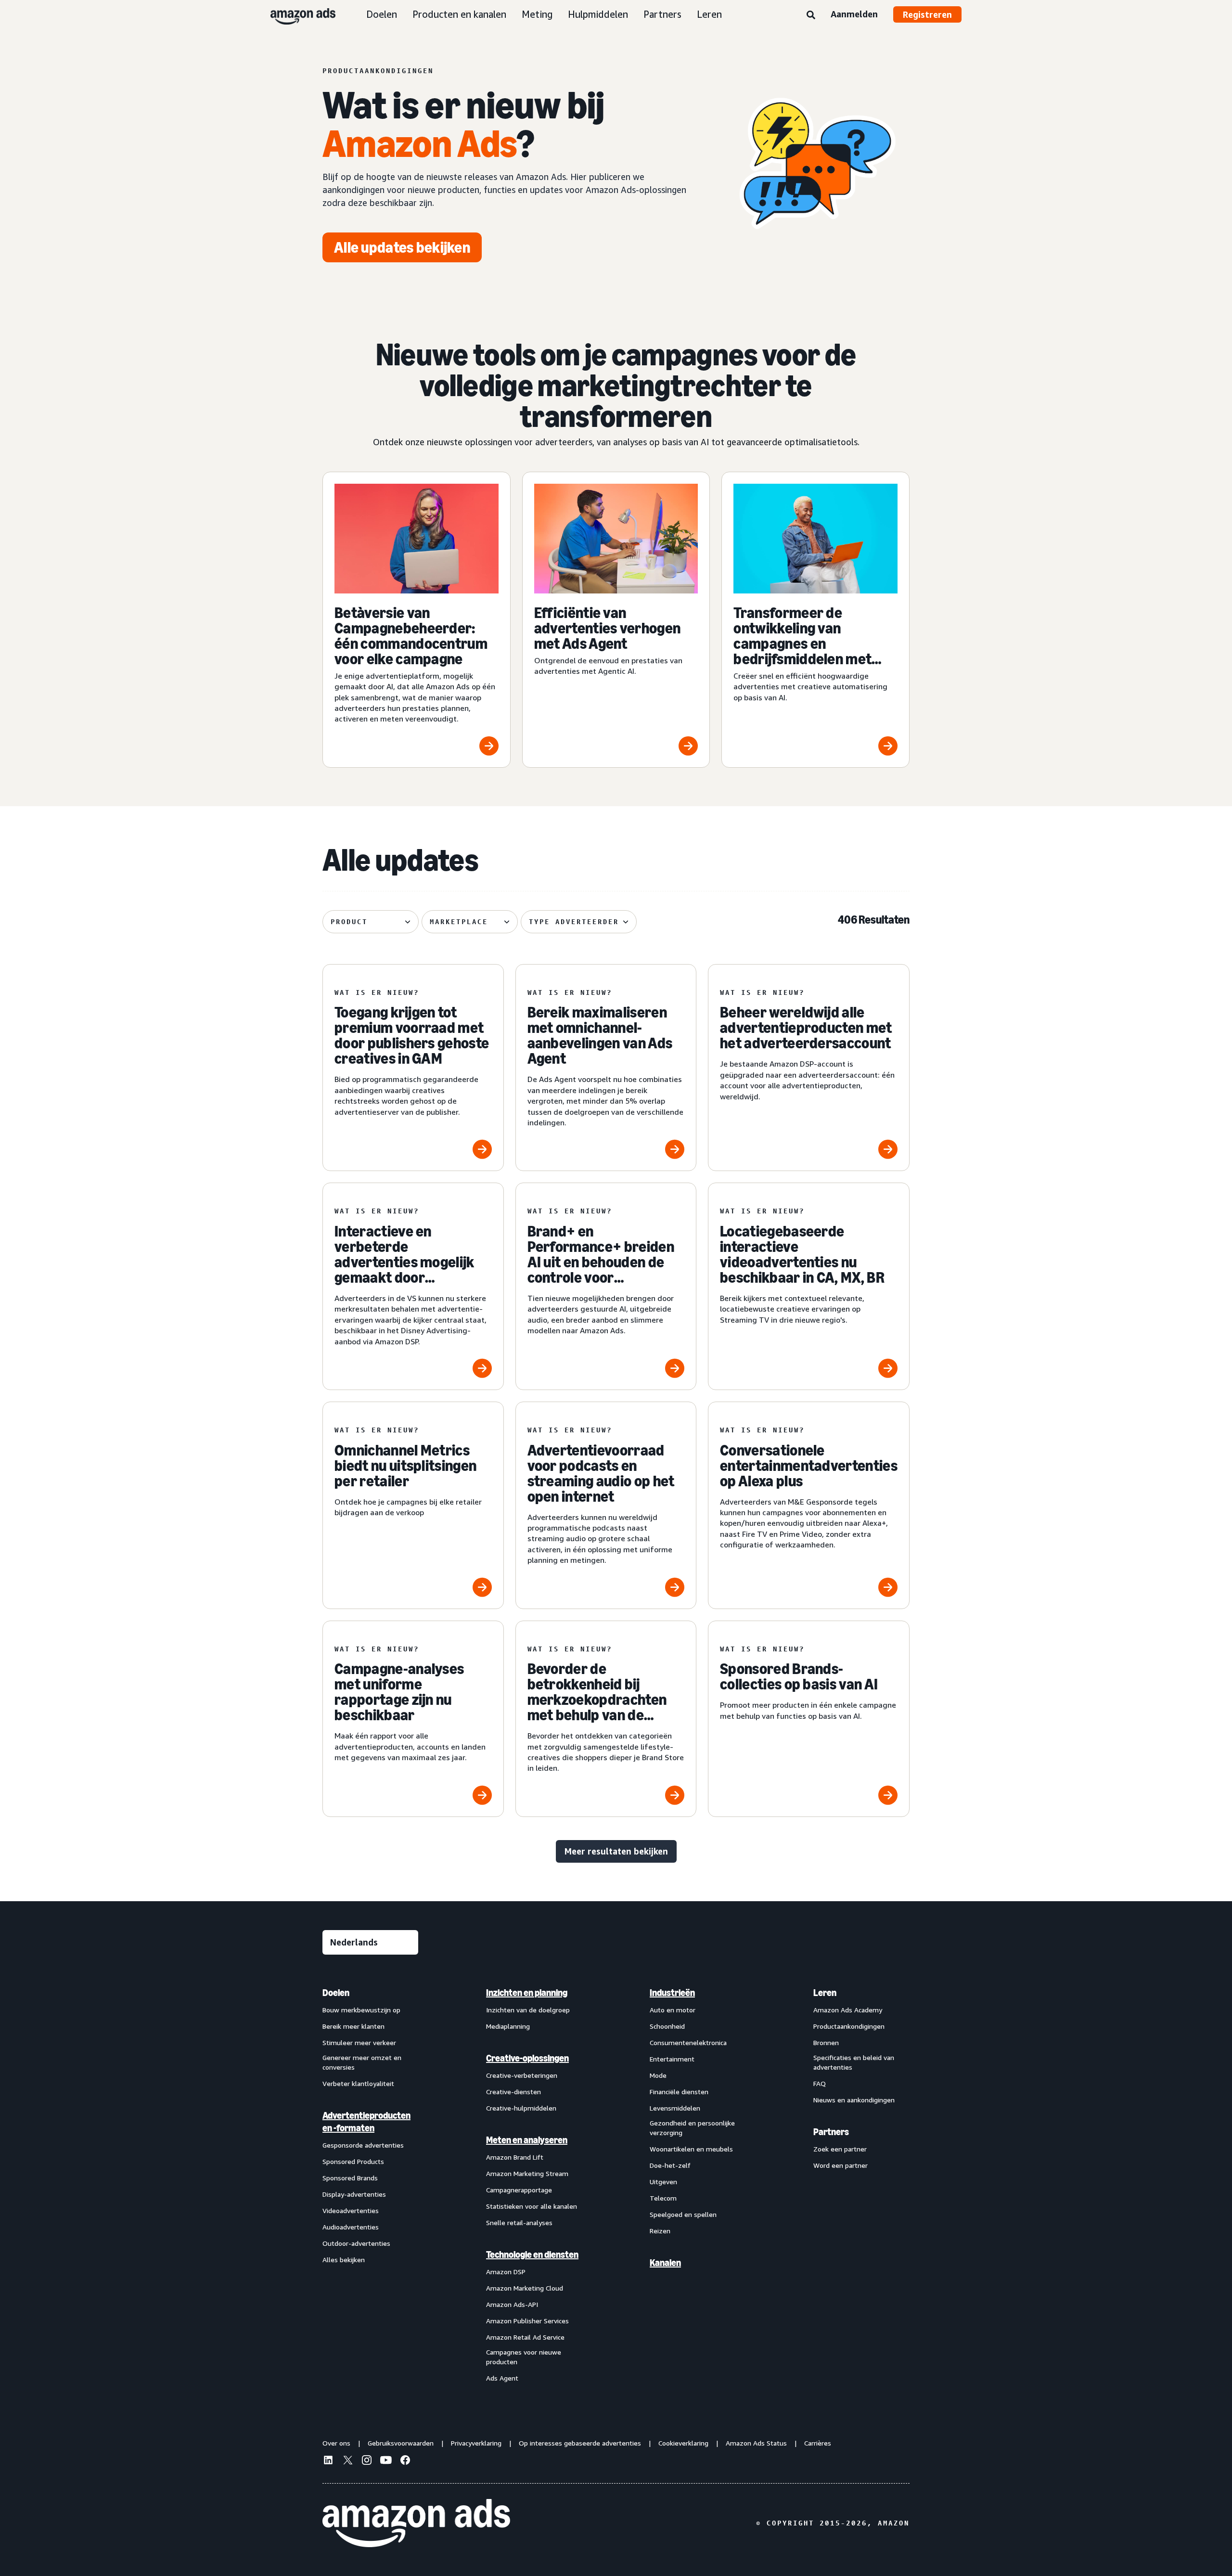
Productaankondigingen (849, 2026)
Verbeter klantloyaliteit (358, 2083)
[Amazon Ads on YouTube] (386, 2461)
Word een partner (841, 2165)
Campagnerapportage (519, 2190)
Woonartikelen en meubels (691, 2149)
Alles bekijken (344, 2260)
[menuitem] (371, 2185)
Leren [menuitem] (825, 1993)
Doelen (382, 14)
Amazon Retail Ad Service (525, 2337)
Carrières (818, 2443)
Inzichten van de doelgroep (528, 2010)
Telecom (663, 2198)
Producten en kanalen (459, 14)
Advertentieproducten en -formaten (366, 2122)
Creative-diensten (513, 2092)
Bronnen (826, 2042)
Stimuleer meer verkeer (359, 2042)
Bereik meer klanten (353, 2026)
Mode (658, 2075)
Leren (709, 14)
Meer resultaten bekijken (616, 1851)
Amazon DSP (506, 2272)
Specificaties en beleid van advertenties (854, 2062)
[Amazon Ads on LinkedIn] (328, 2461)
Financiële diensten (679, 2092)
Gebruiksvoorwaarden (401, 2443)
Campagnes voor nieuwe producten (524, 2357)
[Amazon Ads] (295, 14)
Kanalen (665, 2263)
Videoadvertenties (351, 2210)
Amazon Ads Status (756, 2443)
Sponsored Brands (350, 2178)
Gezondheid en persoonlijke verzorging (692, 2128)
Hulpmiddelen (598, 14)
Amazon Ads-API (512, 2304)
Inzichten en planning (527, 1993)
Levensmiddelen (675, 2108)
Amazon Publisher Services (527, 2321)
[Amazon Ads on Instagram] (367, 2461)
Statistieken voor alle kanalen (532, 2206)
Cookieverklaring (683, 2443)
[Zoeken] (811, 15)
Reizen (660, 2231)
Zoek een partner (840, 2149)
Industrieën (672, 1993)
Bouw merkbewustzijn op (361, 2010)
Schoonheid (667, 2026)
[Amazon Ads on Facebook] (405, 2461)
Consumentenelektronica (688, 2042)
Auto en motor (673, 2010)
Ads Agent (502, 2378)
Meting (537, 14)
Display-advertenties (354, 2194)
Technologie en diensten (532, 2254)
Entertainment (672, 2059)
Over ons (336, 2443)
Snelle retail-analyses (519, 2222)
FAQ (820, 2083)
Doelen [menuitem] (336, 1993)
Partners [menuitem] (831, 2132)
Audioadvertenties (351, 2227)
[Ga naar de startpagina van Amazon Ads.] (416, 2523)
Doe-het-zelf (670, 2165)
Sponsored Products (353, 2161)
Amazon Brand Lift (515, 2157)
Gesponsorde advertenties (363, 2145)
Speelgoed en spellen (683, 2214)
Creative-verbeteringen (522, 2075)
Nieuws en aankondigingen (854, 2100)
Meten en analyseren (527, 2140)
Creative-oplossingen (527, 2058)
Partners (662, 14)
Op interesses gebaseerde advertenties (580, 2443)
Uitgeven (663, 2182)
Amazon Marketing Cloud (525, 2288)
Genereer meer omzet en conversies (362, 2062)
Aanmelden (854, 14)
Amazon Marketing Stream (527, 2173)
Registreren (927, 14)
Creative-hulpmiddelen (521, 2108)
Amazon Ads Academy (848, 2010)
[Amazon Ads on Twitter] (347, 2461)
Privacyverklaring (476, 2443)
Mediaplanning (508, 2026)
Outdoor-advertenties (356, 2243)
